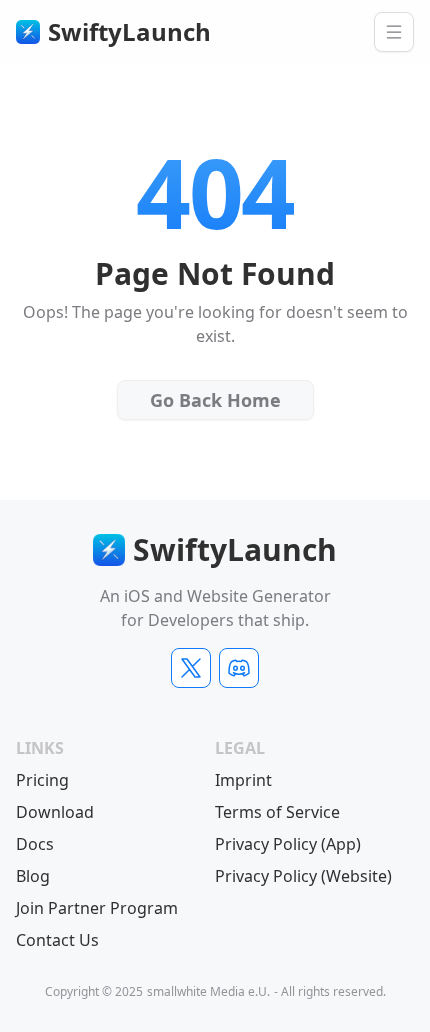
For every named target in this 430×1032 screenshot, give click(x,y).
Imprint (243, 780)
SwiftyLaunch (129, 32)
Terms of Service (277, 812)
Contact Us (57, 940)
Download (55, 812)
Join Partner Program (97, 908)
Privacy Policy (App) (288, 844)
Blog (33, 876)
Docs (35, 844)
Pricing (42, 780)
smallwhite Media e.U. (208, 992)
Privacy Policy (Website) (303, 876)
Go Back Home (225, 404)
